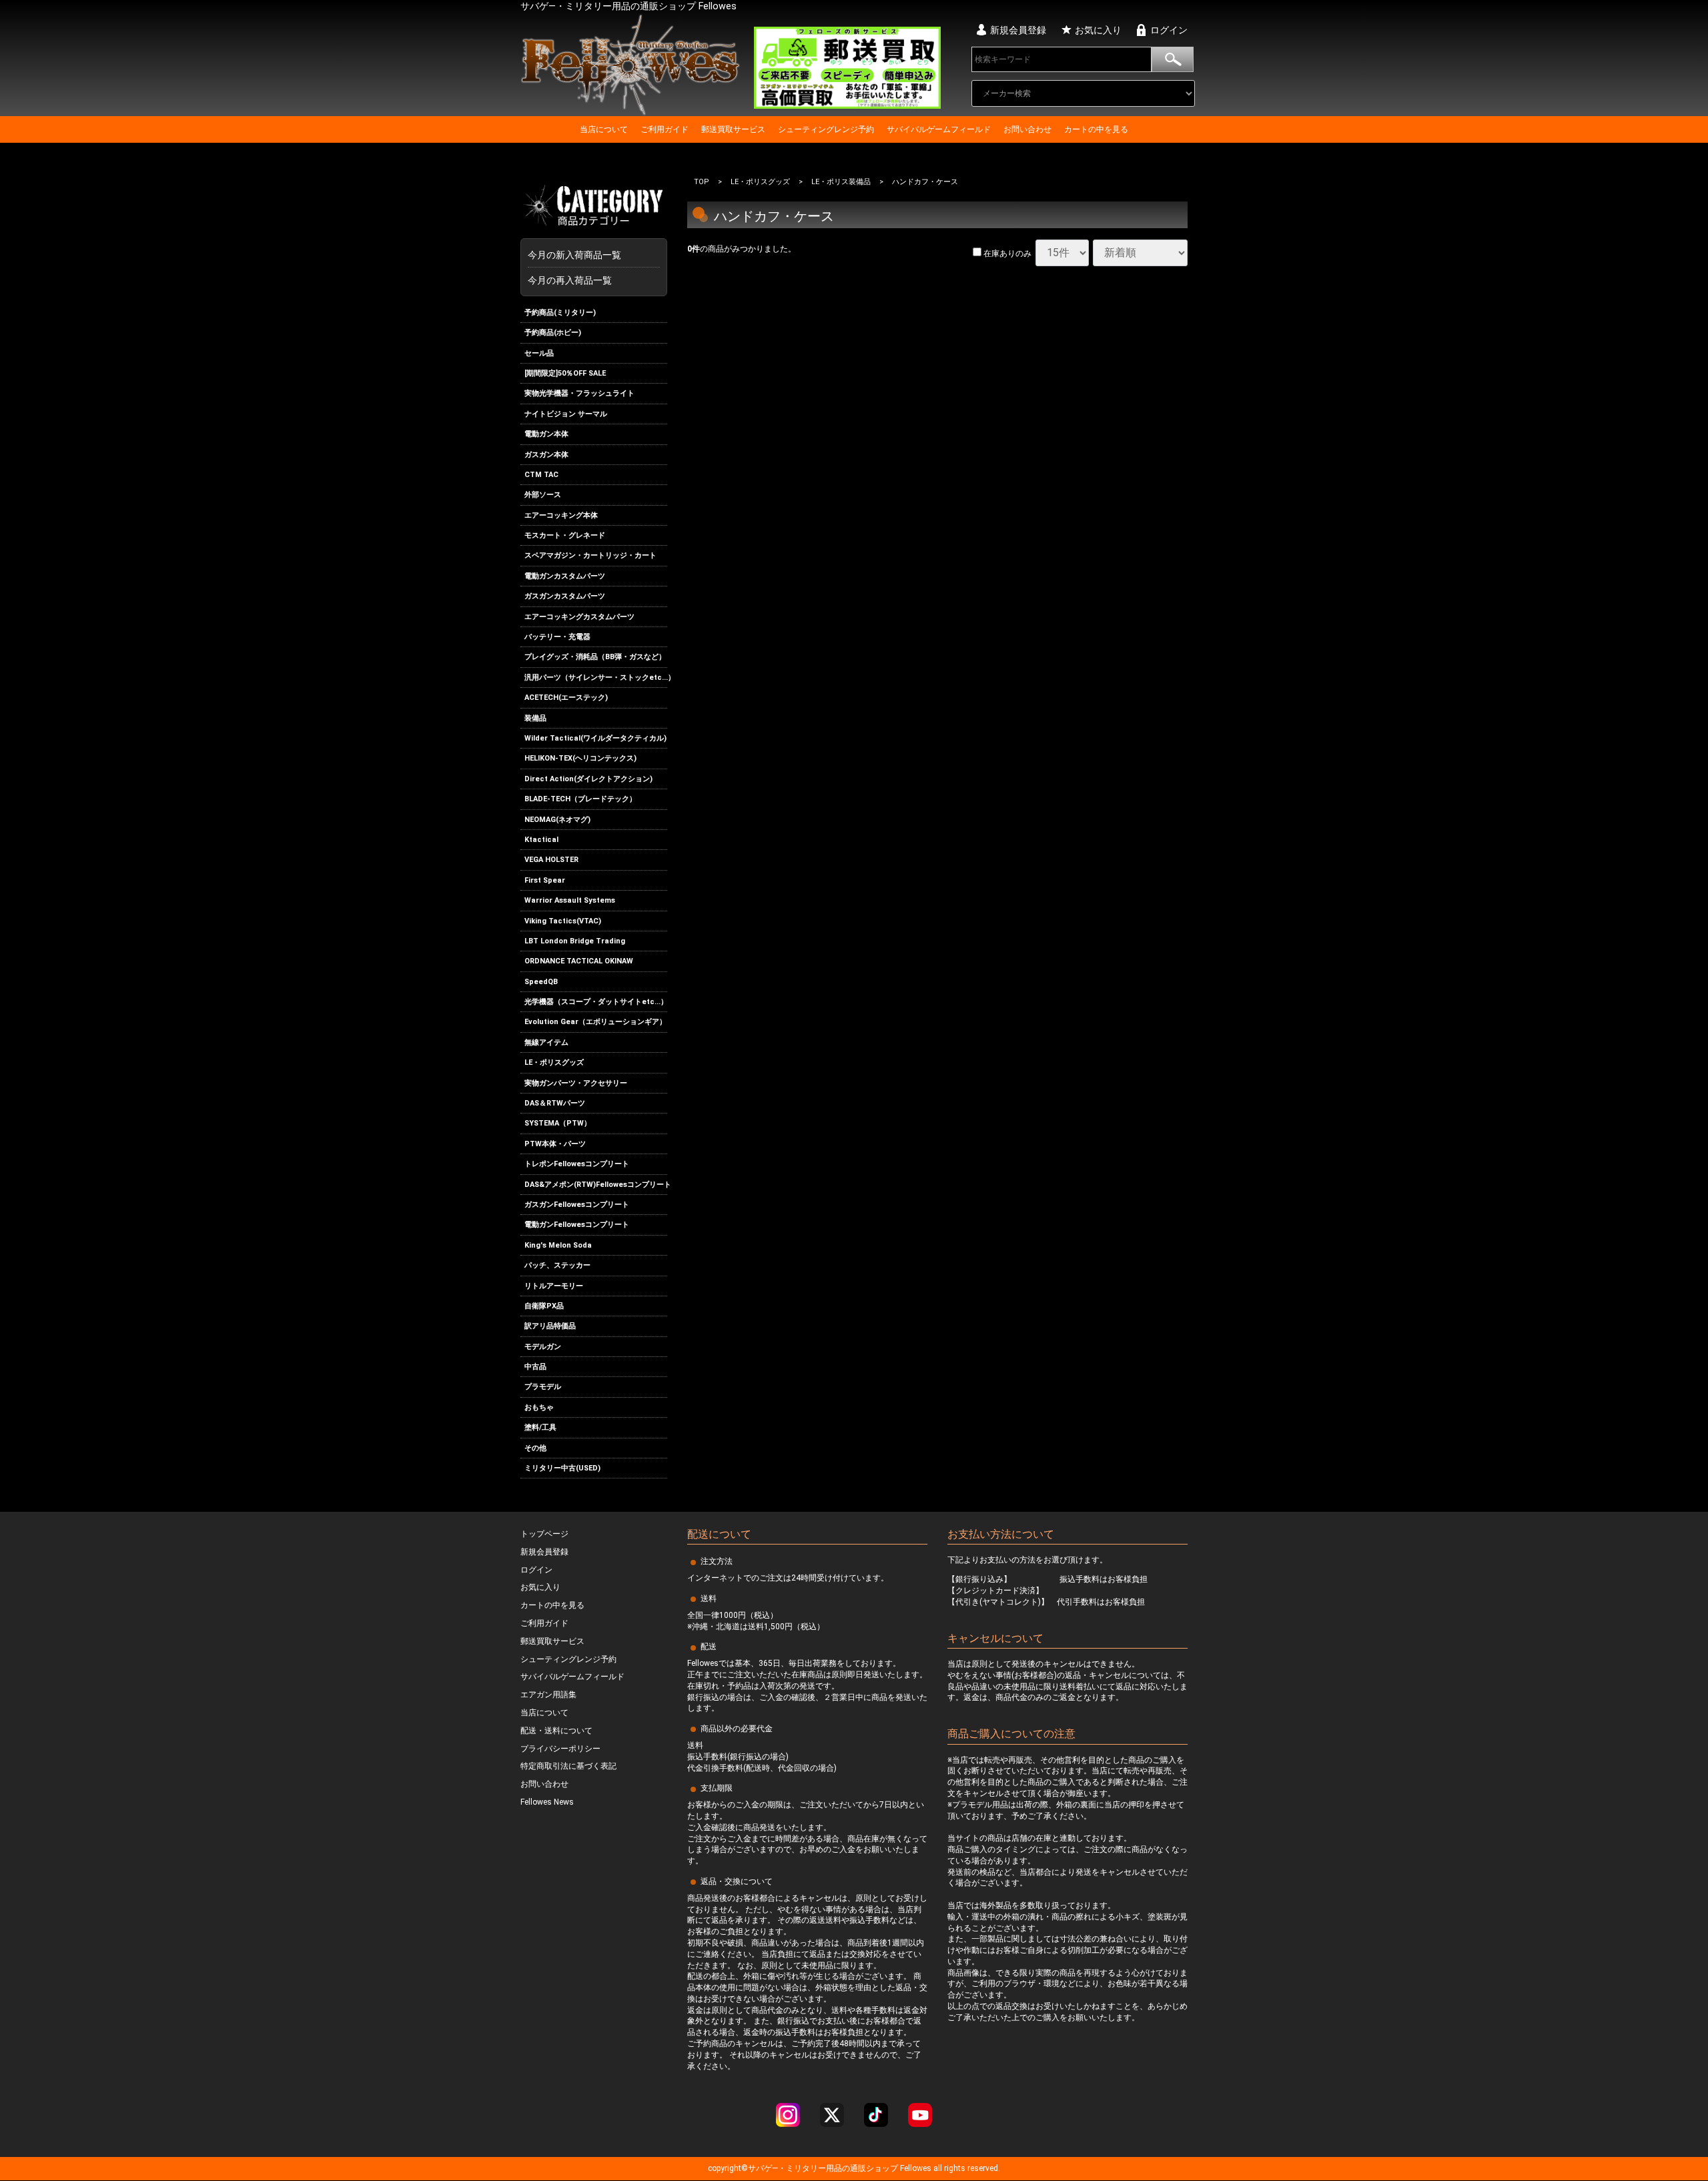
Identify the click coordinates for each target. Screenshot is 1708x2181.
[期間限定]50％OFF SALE (565, 373)
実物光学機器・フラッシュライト (579, 393)
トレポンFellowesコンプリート (577, 1164)
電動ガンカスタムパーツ (565, 576)
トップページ (544, 1535)
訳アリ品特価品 (550, 1326)
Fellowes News (547, 1803)
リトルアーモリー (554, 1286)
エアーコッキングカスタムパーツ (579, 617)
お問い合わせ (1027, 129)
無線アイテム (546, 1042)
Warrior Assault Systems (570, 900)
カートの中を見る (1096, 129)
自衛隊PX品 (544, 1306)
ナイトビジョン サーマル (566, 414)
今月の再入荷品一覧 (570, 280)
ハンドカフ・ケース (925, 182)
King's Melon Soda (558, 1245)
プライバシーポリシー (560, 1749)
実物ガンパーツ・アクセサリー (576, 1083)
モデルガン (543, 1347)
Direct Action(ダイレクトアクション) (588, 779)
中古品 (535, 1367)
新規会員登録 (1018, 30)
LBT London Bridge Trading (575, 941)
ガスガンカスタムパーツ (565, 596)
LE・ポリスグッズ (554, 1062)
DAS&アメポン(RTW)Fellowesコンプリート (596, 1185)
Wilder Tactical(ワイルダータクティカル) (595, 738)
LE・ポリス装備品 (841, 182)
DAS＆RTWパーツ (555, 1103)
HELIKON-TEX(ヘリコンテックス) (580, 759)
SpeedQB (541, 982)
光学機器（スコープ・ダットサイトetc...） (596, 1002)
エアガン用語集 (548, 1695)
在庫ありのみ (1006, 254)
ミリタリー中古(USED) (562, 1468)
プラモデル (543, 1387)
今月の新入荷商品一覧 (591, 255)
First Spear (545, 880)
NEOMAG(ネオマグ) (557, 820)
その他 (535, 1448)
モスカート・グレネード (565, 535)
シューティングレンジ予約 (826, 129)
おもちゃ (539, 1407)
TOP (702, 182)
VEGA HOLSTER (551, 860)
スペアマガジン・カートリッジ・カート (590, 556)
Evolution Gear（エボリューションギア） (595, 1022)
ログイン (1169, 30)
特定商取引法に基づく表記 (568, 1767)
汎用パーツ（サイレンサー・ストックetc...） (596, 678)
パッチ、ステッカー (557, 1265)
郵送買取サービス (733, 129)
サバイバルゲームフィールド (939, 129)
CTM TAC (541, 475)
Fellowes (915, 2169)
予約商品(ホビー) (553, 333)
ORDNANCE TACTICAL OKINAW (579, 961)
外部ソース (543, 495)
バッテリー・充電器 (557, 637)
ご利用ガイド (665, 129)
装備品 (535, 718)
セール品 (539, 353)
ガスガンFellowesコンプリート (577, 1205)
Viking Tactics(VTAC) (563, 921)
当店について (604, 129)
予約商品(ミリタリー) (560, 313)
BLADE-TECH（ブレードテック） (580, 799)
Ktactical (541, 840)
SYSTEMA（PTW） (558, 1124)
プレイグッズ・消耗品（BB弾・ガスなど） (595, 658)
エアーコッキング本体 (561, 515)
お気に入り (1098, 30)
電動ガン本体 (546, 434)
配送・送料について (556, 1731)
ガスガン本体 (546, 455)
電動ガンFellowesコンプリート (577, 1225)
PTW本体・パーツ (555, 1144)
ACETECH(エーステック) (566, 698)
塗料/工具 (540, 1427)
